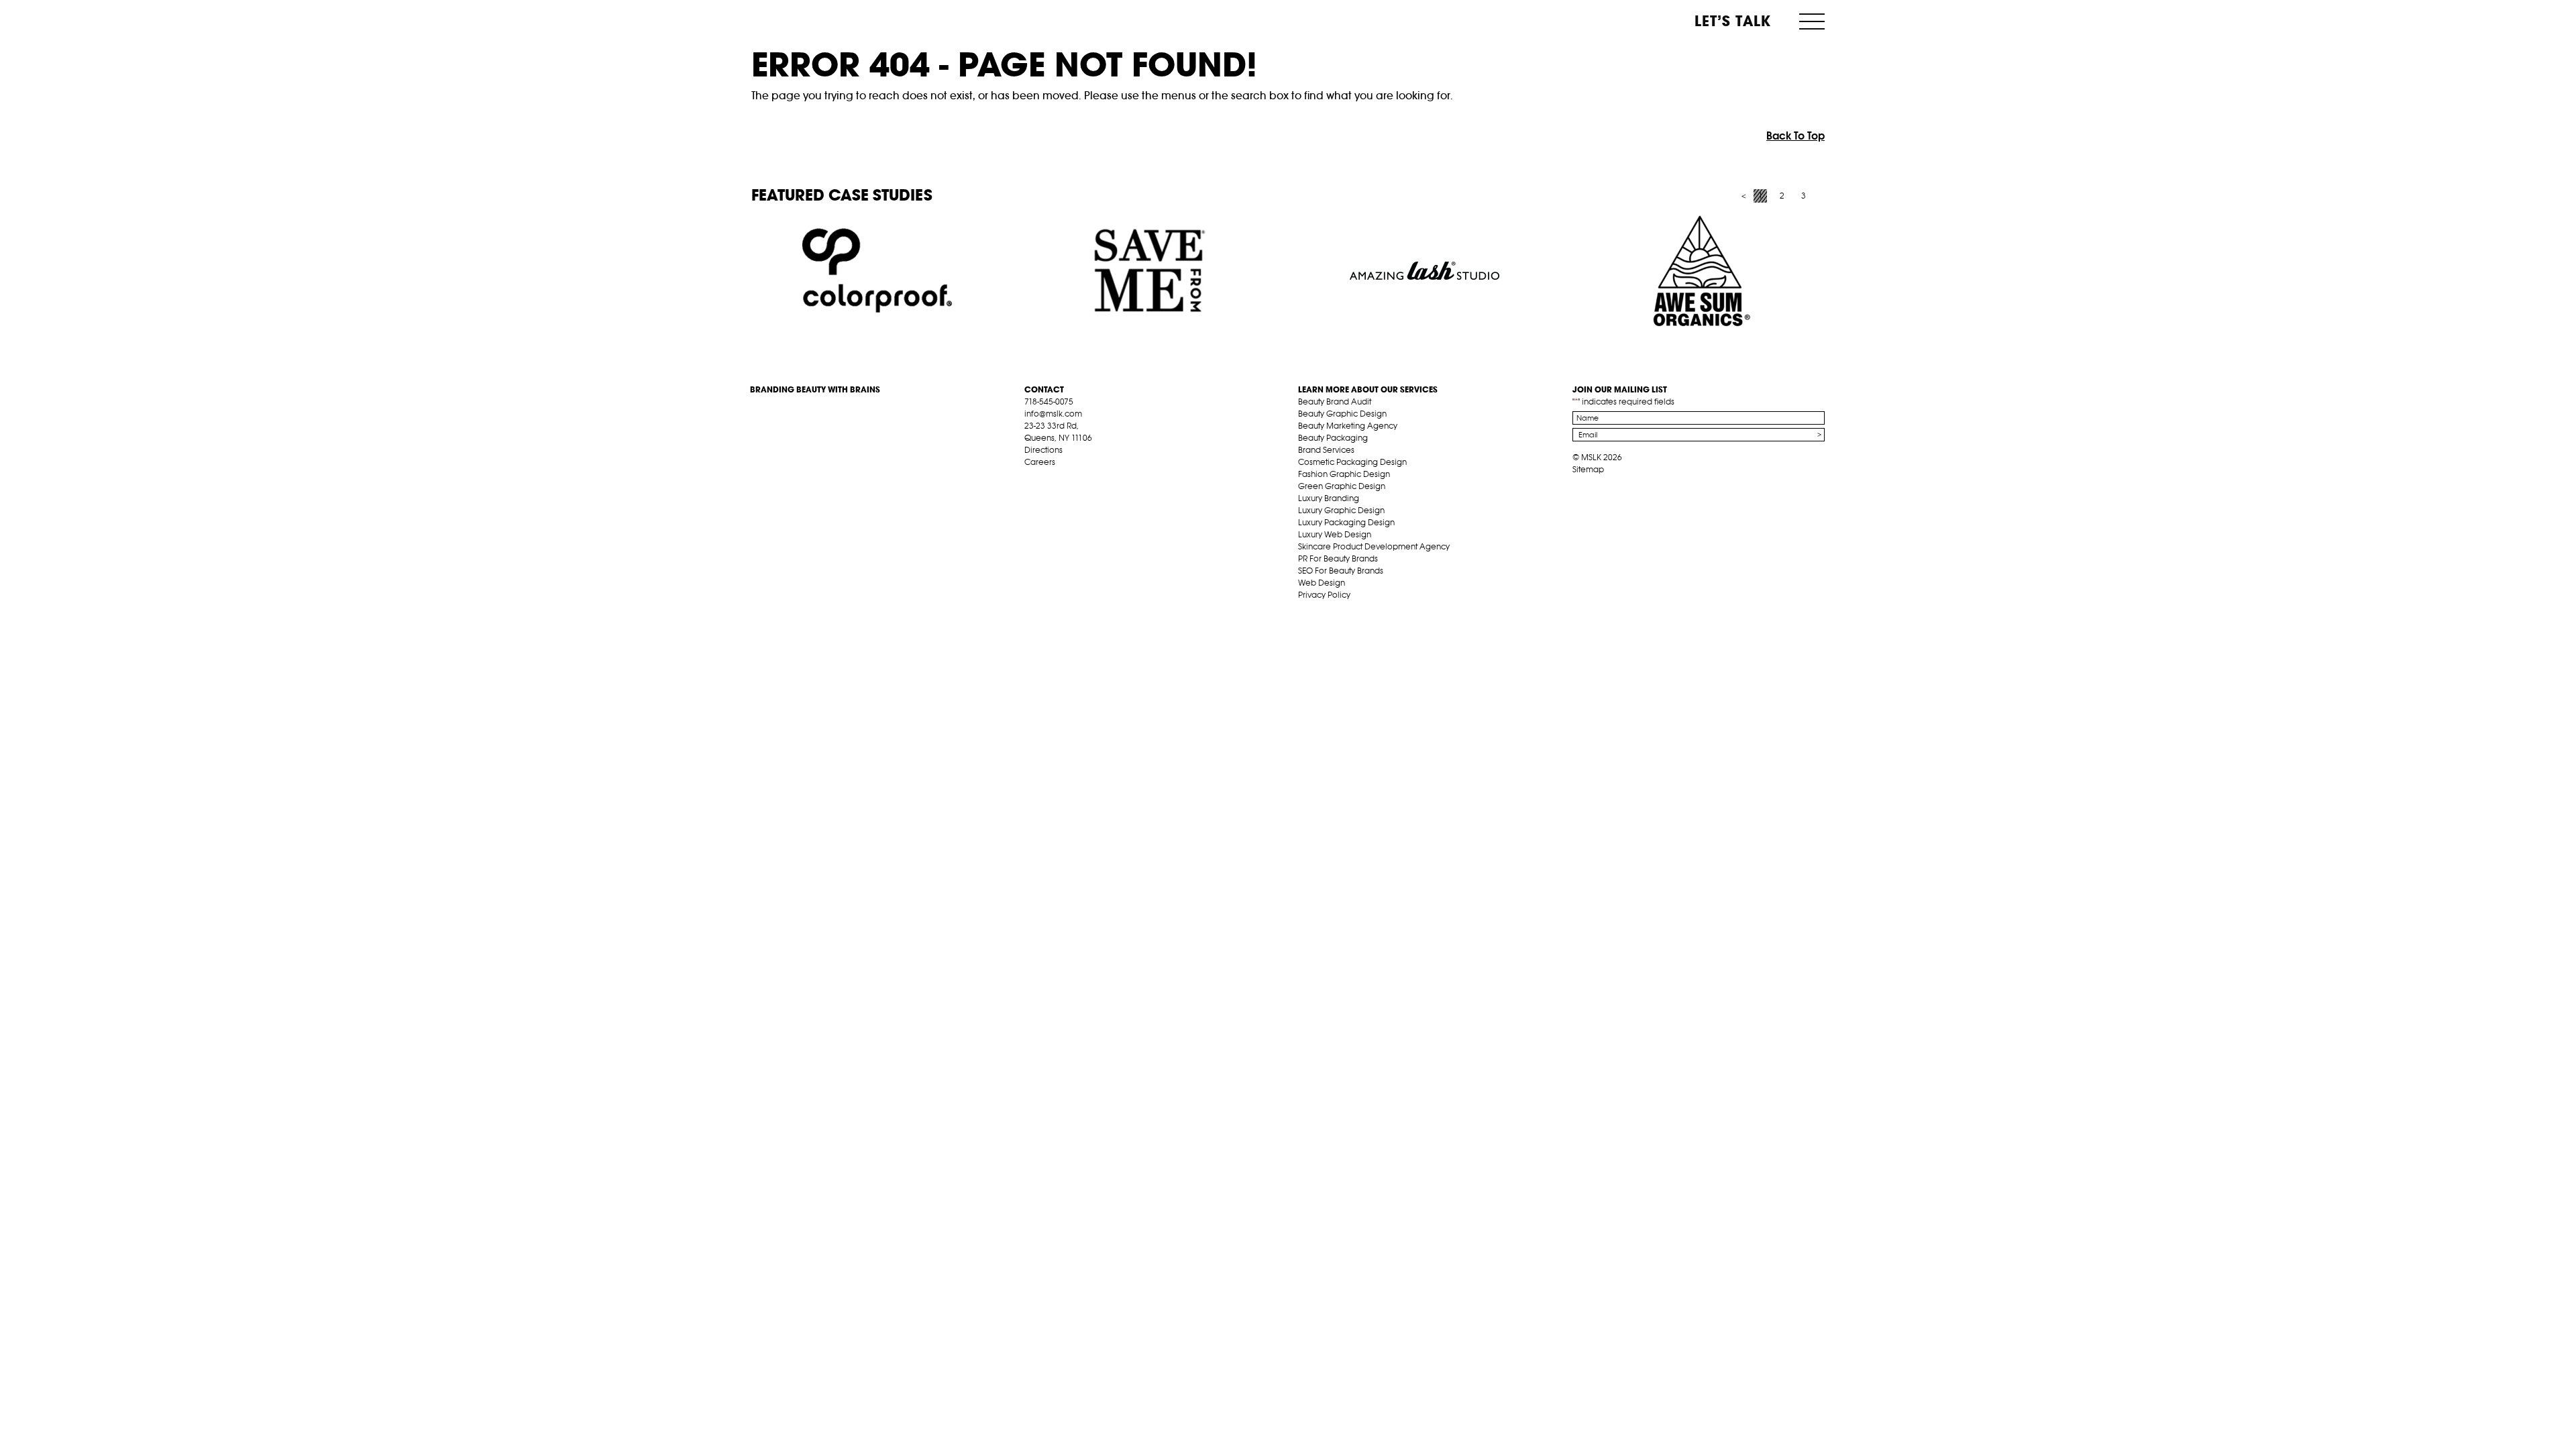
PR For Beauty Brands (1338, 558)
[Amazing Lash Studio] (1425, 271)
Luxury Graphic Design (1341, 510)
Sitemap (1588, 469)
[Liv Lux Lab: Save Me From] (1151, 271)
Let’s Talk (1733, 21)
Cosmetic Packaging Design (1352, 462)
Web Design (1322, 583)
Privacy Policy (1324, 595)
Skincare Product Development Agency (1374, 546)
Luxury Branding (1329, 498)
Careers (1040, 462)
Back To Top (1795, 136)
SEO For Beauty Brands (1341, 571)
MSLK (800, 20)
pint (1072, 478)
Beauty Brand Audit (1335, 401)
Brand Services (1326, 450)
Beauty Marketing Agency (1348, 426)
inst (1093, 478)
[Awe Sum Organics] (1698, 271)
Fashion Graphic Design (1344, 474)
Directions (1043, 450)
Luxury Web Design (1335, 534)
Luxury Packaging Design (1346, 522)
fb (1030, 478)
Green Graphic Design (1342, 486)
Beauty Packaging (1333, 438)
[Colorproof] (877, 271)
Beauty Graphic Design (1342, 414)
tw (1051, 478)
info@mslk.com (1053, 414)
